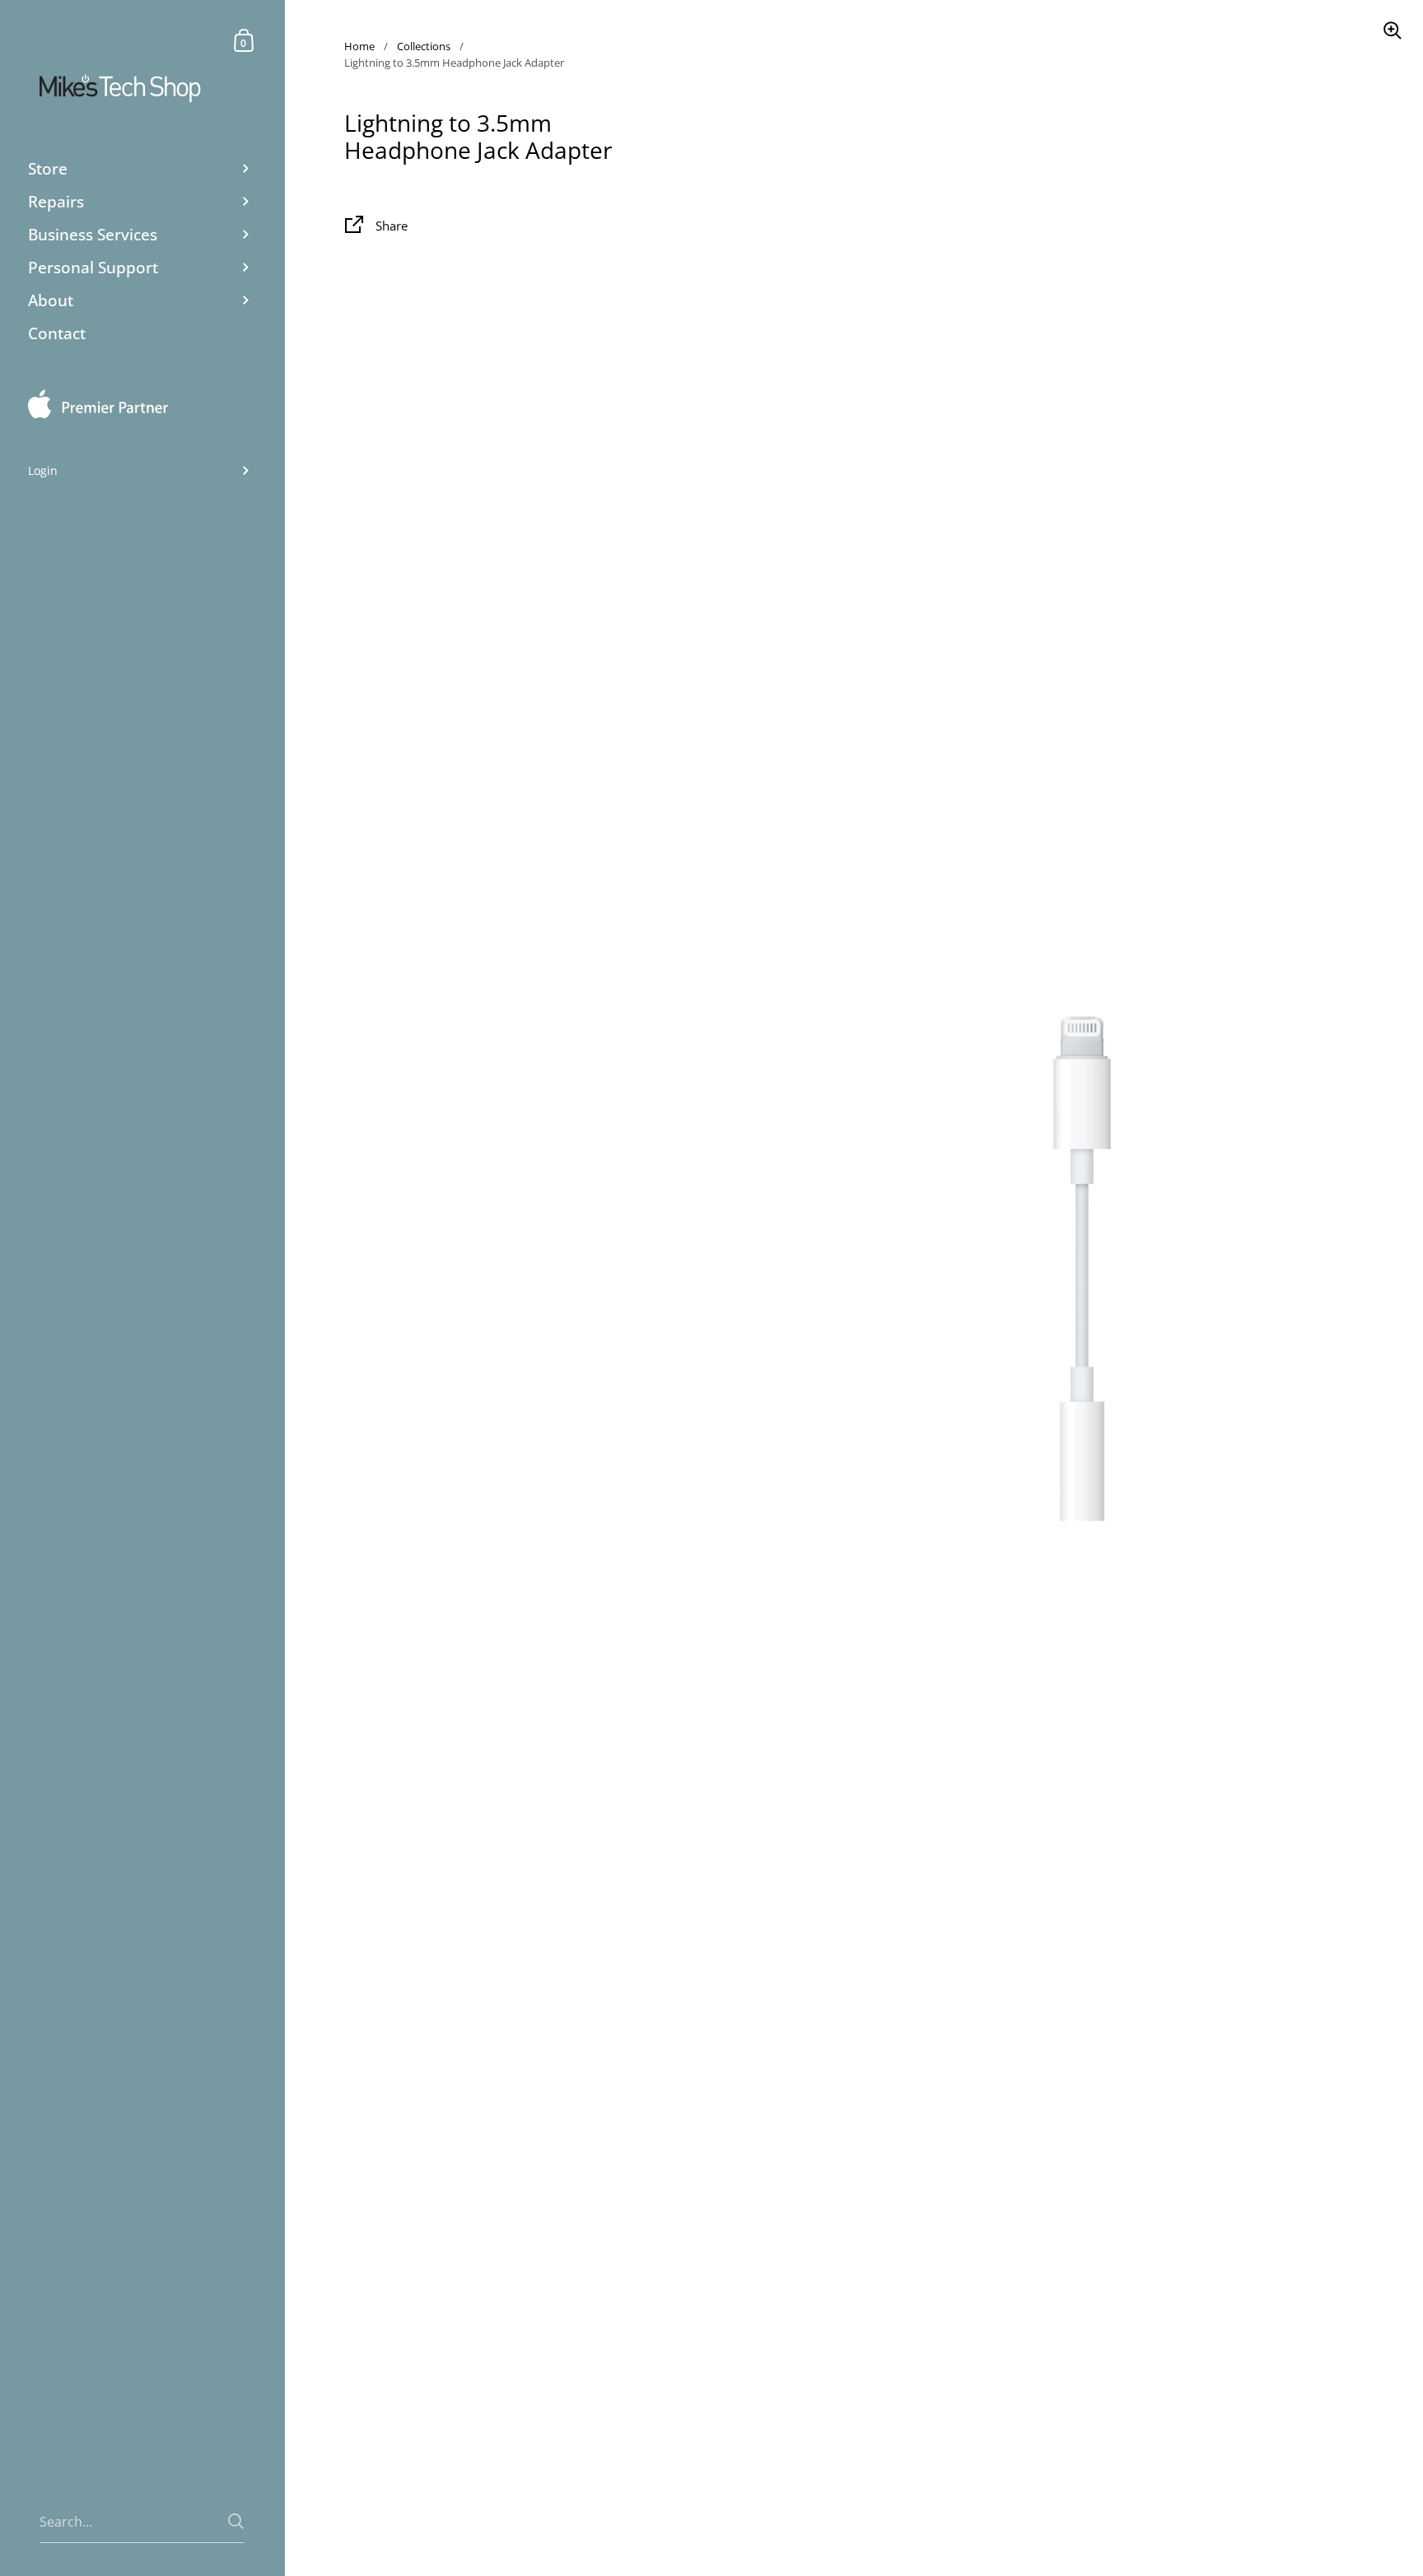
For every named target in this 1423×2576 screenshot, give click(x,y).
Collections (424, 46)
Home (359, 46)
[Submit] (236, 2521)
